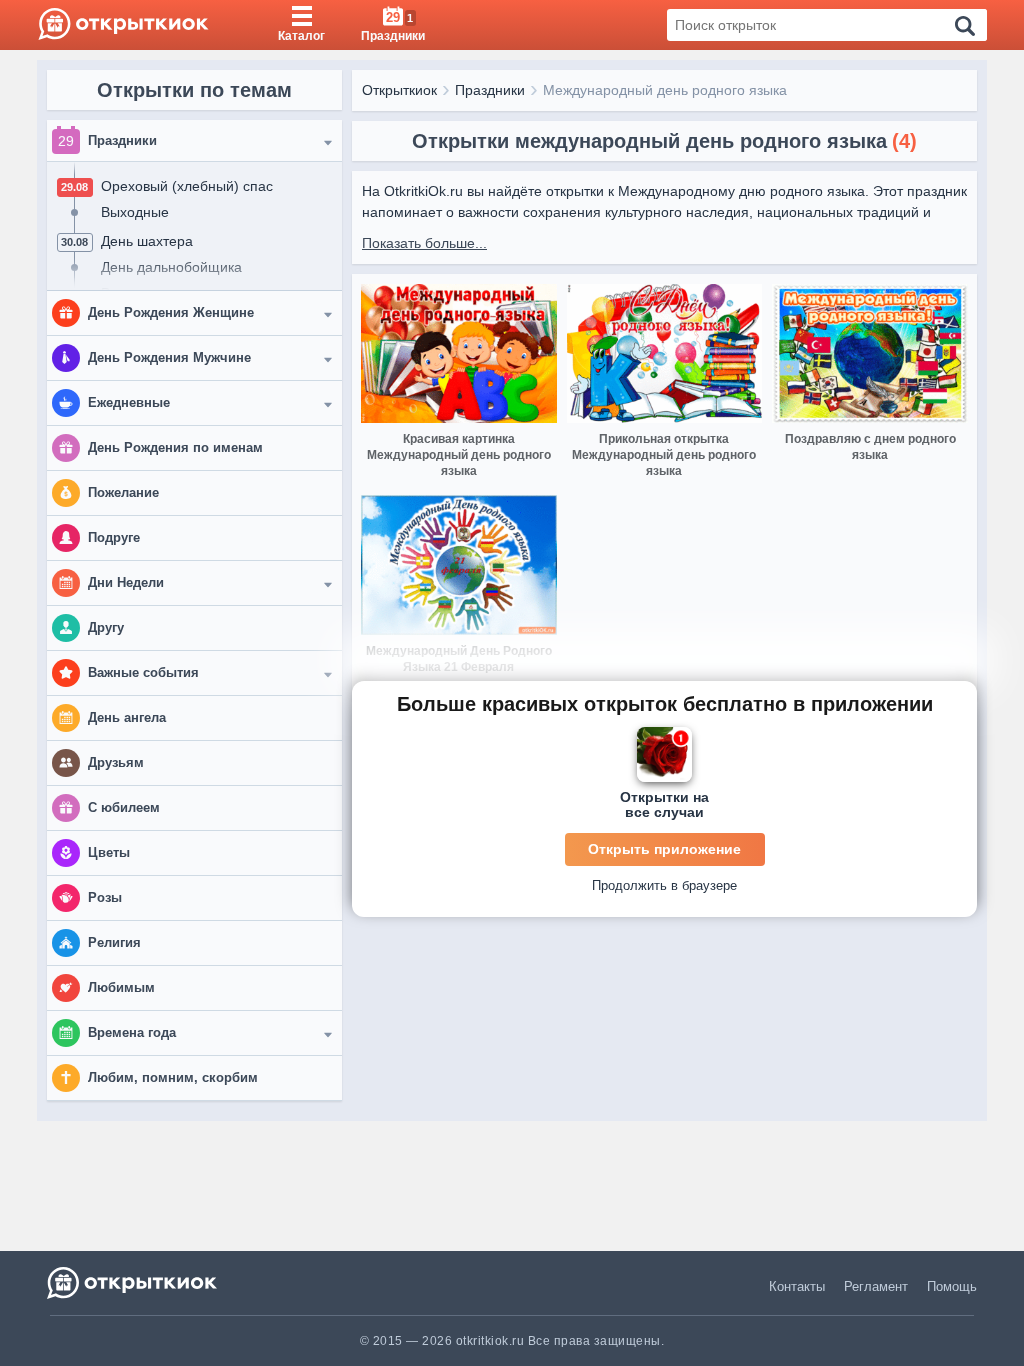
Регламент (876, 1286)
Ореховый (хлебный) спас (187, 186)
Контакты (797, 1286)
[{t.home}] (133, 1282)
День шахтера (147, 241)
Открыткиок (399, 90)
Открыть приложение (664, 849)
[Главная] (123, 25)
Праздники (490, 90)
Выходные (135, 212)
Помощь (952, 1286)
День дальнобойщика (171, 267)
